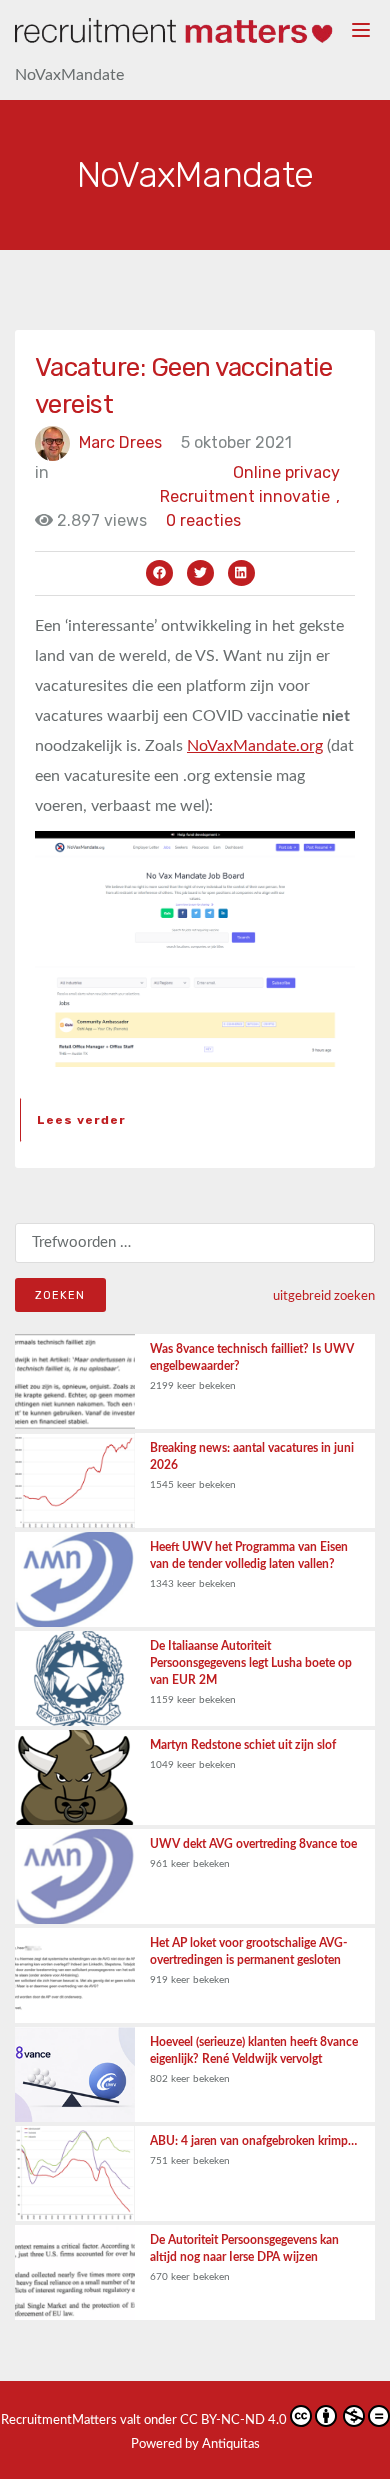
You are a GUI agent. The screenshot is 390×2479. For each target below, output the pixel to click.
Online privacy (286, 472)
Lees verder (81, 1120)
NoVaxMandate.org (255, 746)
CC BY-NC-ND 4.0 (233, 2420)
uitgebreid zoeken (324, 1296)
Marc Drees (120, 442)
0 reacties (203, 520)
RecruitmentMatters (59, 2420)
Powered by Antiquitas (195, 2444)
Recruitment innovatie (250, 496)
